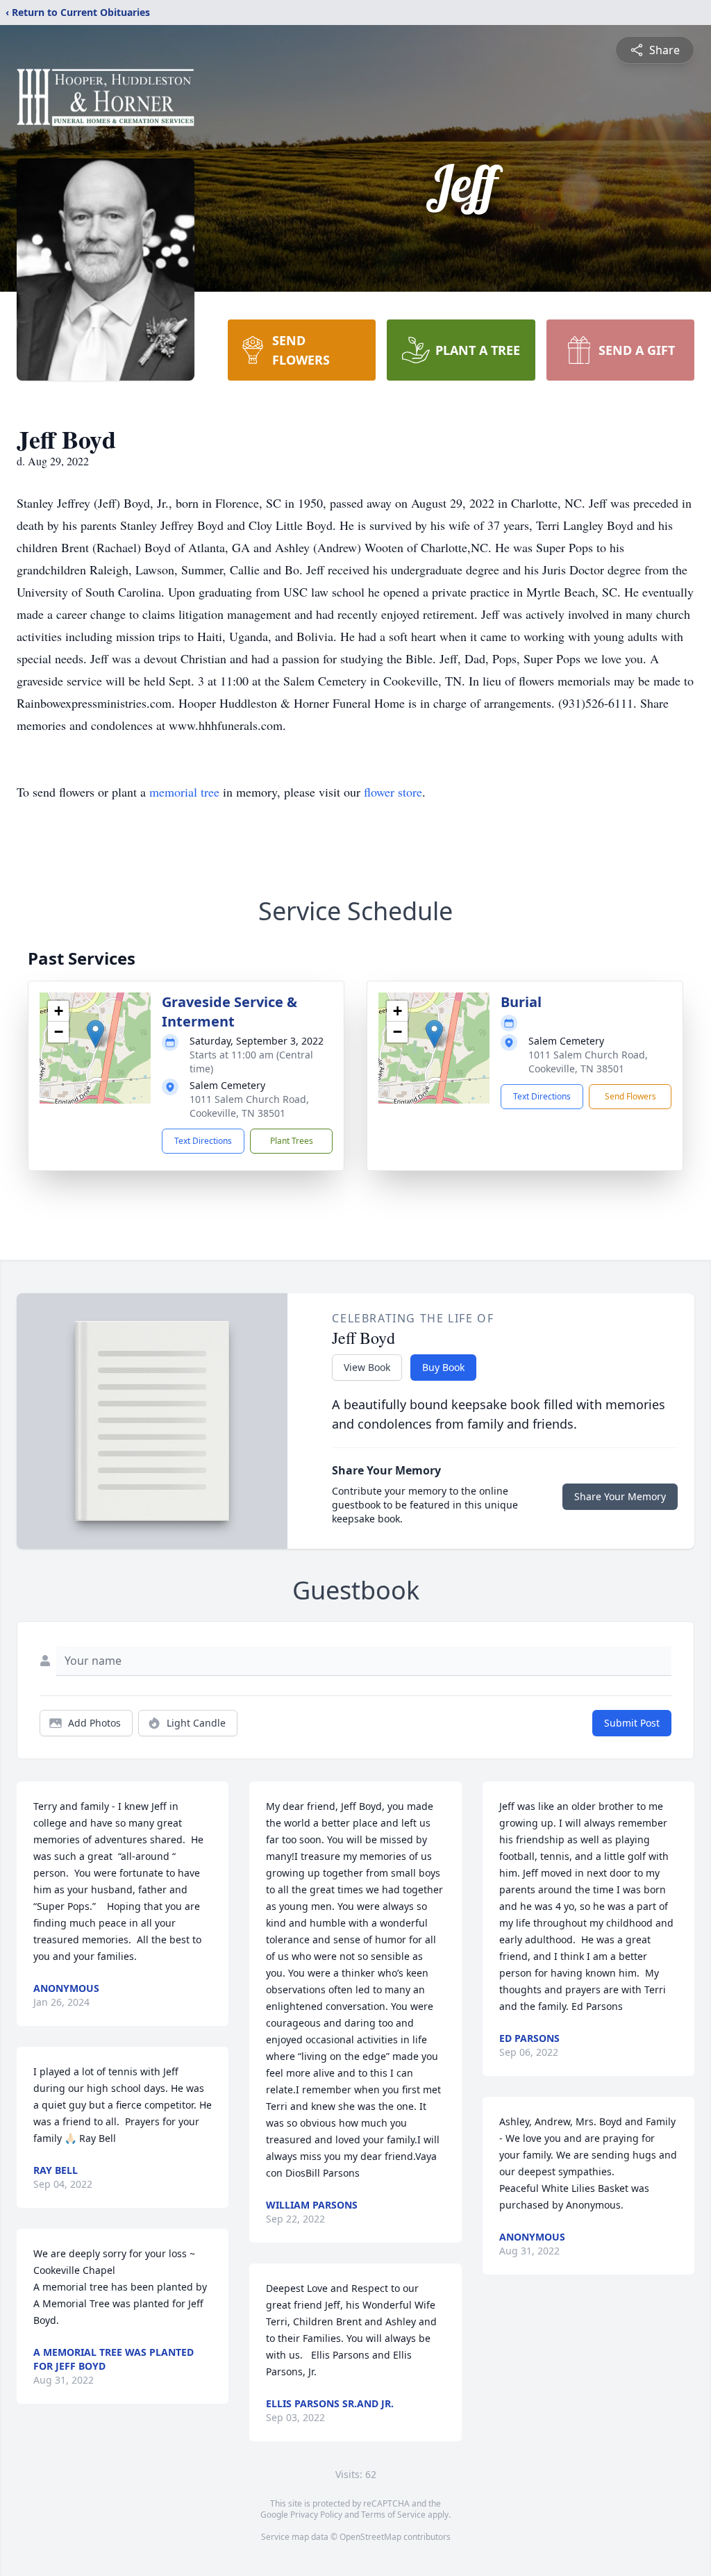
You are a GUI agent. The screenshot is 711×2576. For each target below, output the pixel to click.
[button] (95, 1034)
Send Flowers (630, 1096)
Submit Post (632, 1723)
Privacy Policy (316, 2515)
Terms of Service (393, 2515)
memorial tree (184, 792)
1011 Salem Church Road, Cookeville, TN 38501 (249, 1106)
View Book (367, 1367)
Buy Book (443, 1367)
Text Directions (203, 1141)
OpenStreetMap (370, 2537)
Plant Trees (292, 1141)
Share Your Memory (620, 1496)
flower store (393, 792)
